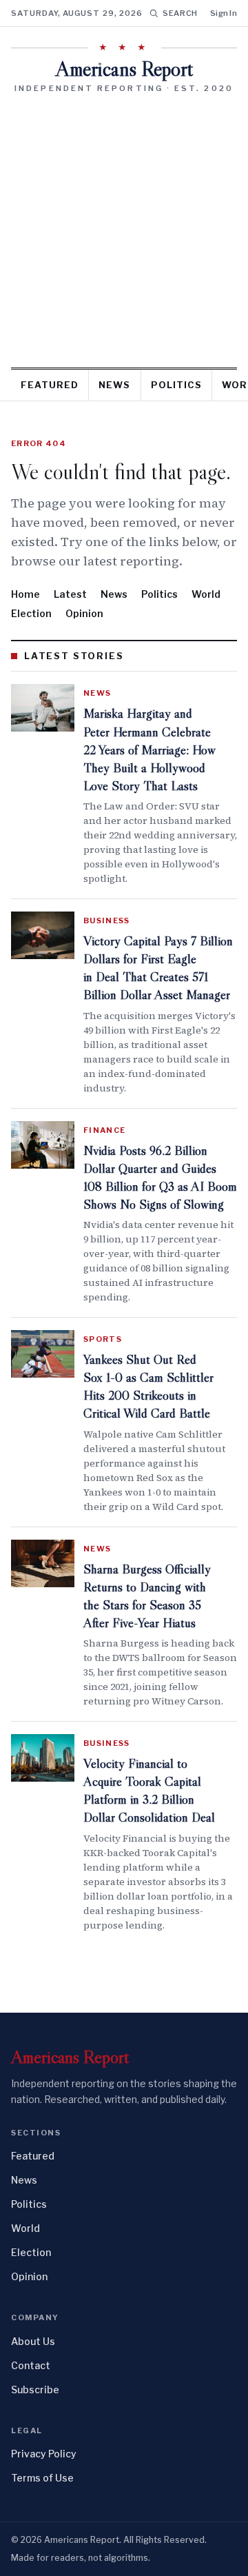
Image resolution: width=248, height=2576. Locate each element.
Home (25, 594)
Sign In (224, 13)
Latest (70, 594)
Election (31, 613)
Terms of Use (42, 2478)
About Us (33, 2341)
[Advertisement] (124, 225)
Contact (31, 2365)
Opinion (84, 613)
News (114, 385)
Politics (176, 385)
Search (180, 13)
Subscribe (35, 2389)
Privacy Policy (44, 2454)
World (206, 594)
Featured (50, 385)
